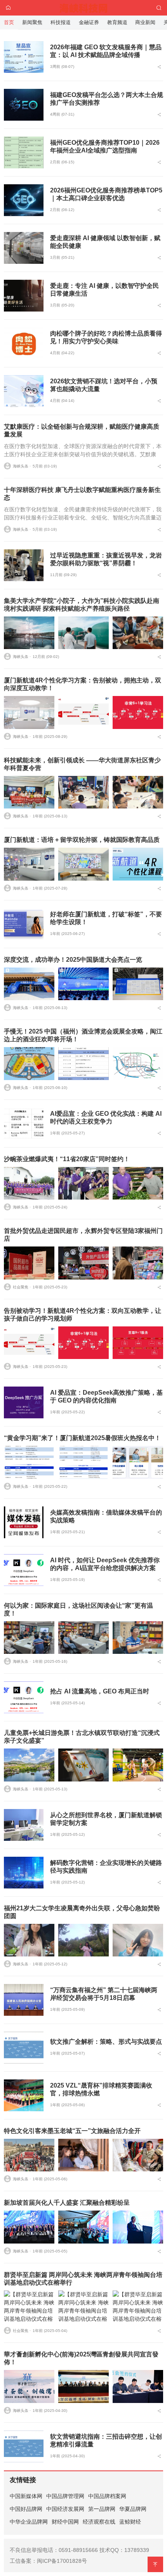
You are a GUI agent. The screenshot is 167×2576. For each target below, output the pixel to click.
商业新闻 (145, 22)
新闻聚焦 (32, 22)
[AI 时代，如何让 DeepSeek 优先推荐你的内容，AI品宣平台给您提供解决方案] (24, 1570)
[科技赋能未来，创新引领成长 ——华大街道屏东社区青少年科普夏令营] (29, 792)
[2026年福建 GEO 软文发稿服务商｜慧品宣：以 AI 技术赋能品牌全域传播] (24, 57)
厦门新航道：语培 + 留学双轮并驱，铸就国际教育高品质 (82, 840)
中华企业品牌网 (29, 2522)
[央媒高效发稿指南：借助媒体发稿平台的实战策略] (24, 1522)
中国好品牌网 (26, 2509)
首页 (9, 22)
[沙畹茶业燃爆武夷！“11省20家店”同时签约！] (29, 1183)
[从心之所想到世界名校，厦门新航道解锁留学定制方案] (24, 1825)
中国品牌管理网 (65, 2496)
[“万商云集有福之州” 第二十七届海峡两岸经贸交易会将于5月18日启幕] (24, 2000)
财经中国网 (65, 2522)
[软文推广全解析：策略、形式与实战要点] (24, 2048)
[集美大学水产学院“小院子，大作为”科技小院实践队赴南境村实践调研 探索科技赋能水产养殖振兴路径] (29, 633)
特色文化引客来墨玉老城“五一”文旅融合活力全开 (72, 2131)
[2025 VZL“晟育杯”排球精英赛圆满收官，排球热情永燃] (24, 2095)
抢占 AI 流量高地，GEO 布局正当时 (100, 1691)
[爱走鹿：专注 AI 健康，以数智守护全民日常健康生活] (24, 296)
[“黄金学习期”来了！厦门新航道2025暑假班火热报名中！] (29, 1462)
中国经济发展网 (65, 2509)
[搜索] (159, 8)
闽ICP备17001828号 (62, 2561)
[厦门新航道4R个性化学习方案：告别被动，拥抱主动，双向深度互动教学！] (29, 712)
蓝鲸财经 (130, 2522)
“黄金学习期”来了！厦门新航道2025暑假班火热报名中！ (82, 1438)
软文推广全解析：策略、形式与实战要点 (106, 2042)
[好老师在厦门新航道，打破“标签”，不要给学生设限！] (24, 924)
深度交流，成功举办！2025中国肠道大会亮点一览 (73, 960)
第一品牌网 (102, 2509)
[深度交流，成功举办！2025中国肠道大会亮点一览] (29, 984)
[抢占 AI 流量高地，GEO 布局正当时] (24, 1697)
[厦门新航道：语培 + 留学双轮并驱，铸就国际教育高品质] (29, 864)
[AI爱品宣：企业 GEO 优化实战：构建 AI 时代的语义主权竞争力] (24, 1124)
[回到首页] (8, 8)
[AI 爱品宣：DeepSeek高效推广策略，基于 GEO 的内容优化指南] (24, 1402)
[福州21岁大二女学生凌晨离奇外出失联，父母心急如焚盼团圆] (29, 1940)
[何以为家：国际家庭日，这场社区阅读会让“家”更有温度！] (29, 1638)
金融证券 (89, 22)
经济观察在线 (99, 2522)
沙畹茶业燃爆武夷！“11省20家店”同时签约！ (67, 1159)
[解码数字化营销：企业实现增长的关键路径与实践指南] (24, 1873)
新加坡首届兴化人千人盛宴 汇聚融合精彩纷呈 (67, 2203)
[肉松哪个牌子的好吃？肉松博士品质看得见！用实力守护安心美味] (24, 343)
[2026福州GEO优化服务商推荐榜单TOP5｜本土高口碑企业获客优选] (24, 200)
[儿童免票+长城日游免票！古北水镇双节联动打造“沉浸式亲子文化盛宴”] (29, 1765)
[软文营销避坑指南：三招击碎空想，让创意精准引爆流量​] (24, 2446)
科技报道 (61, 22)
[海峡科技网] (84, 7)
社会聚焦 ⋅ (22, 1287)
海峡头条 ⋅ (22, 466)
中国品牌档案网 (107, 2496)
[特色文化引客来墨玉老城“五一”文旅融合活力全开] (29, 2155)
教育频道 (117, 22)
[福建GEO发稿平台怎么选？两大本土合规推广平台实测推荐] (24, 105)
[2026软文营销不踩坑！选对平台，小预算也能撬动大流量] (24, 391)
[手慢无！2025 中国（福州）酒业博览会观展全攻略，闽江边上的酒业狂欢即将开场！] (29, 1063)
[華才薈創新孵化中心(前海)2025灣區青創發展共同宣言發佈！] (29, 2386)
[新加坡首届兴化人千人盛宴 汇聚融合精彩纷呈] (29, 2227)
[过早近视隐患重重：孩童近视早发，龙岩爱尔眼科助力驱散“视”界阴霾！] (24, 565)
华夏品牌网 (133, 2509)
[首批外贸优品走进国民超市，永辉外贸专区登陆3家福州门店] (29, 1263)
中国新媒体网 (26, 2496)
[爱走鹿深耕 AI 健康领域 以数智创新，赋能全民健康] (24, 248)
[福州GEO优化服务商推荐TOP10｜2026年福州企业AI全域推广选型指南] (24, 152)
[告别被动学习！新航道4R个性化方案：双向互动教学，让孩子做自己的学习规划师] (29, 1343)
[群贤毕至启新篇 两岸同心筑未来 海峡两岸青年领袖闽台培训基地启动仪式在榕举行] (29, 2307)
